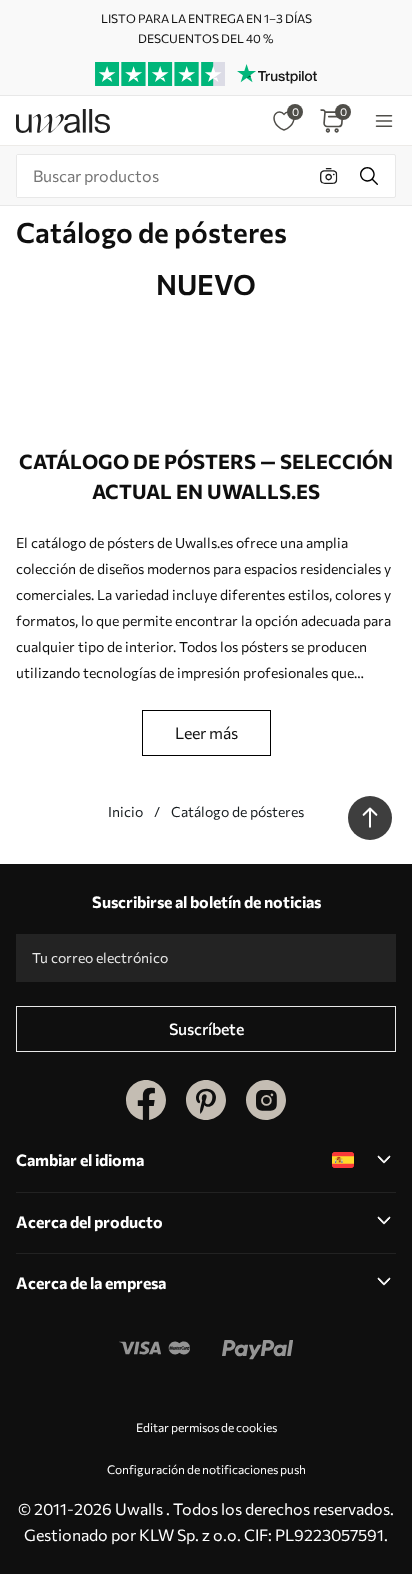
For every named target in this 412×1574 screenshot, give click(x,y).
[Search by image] (329, 176)
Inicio (125, 811)
